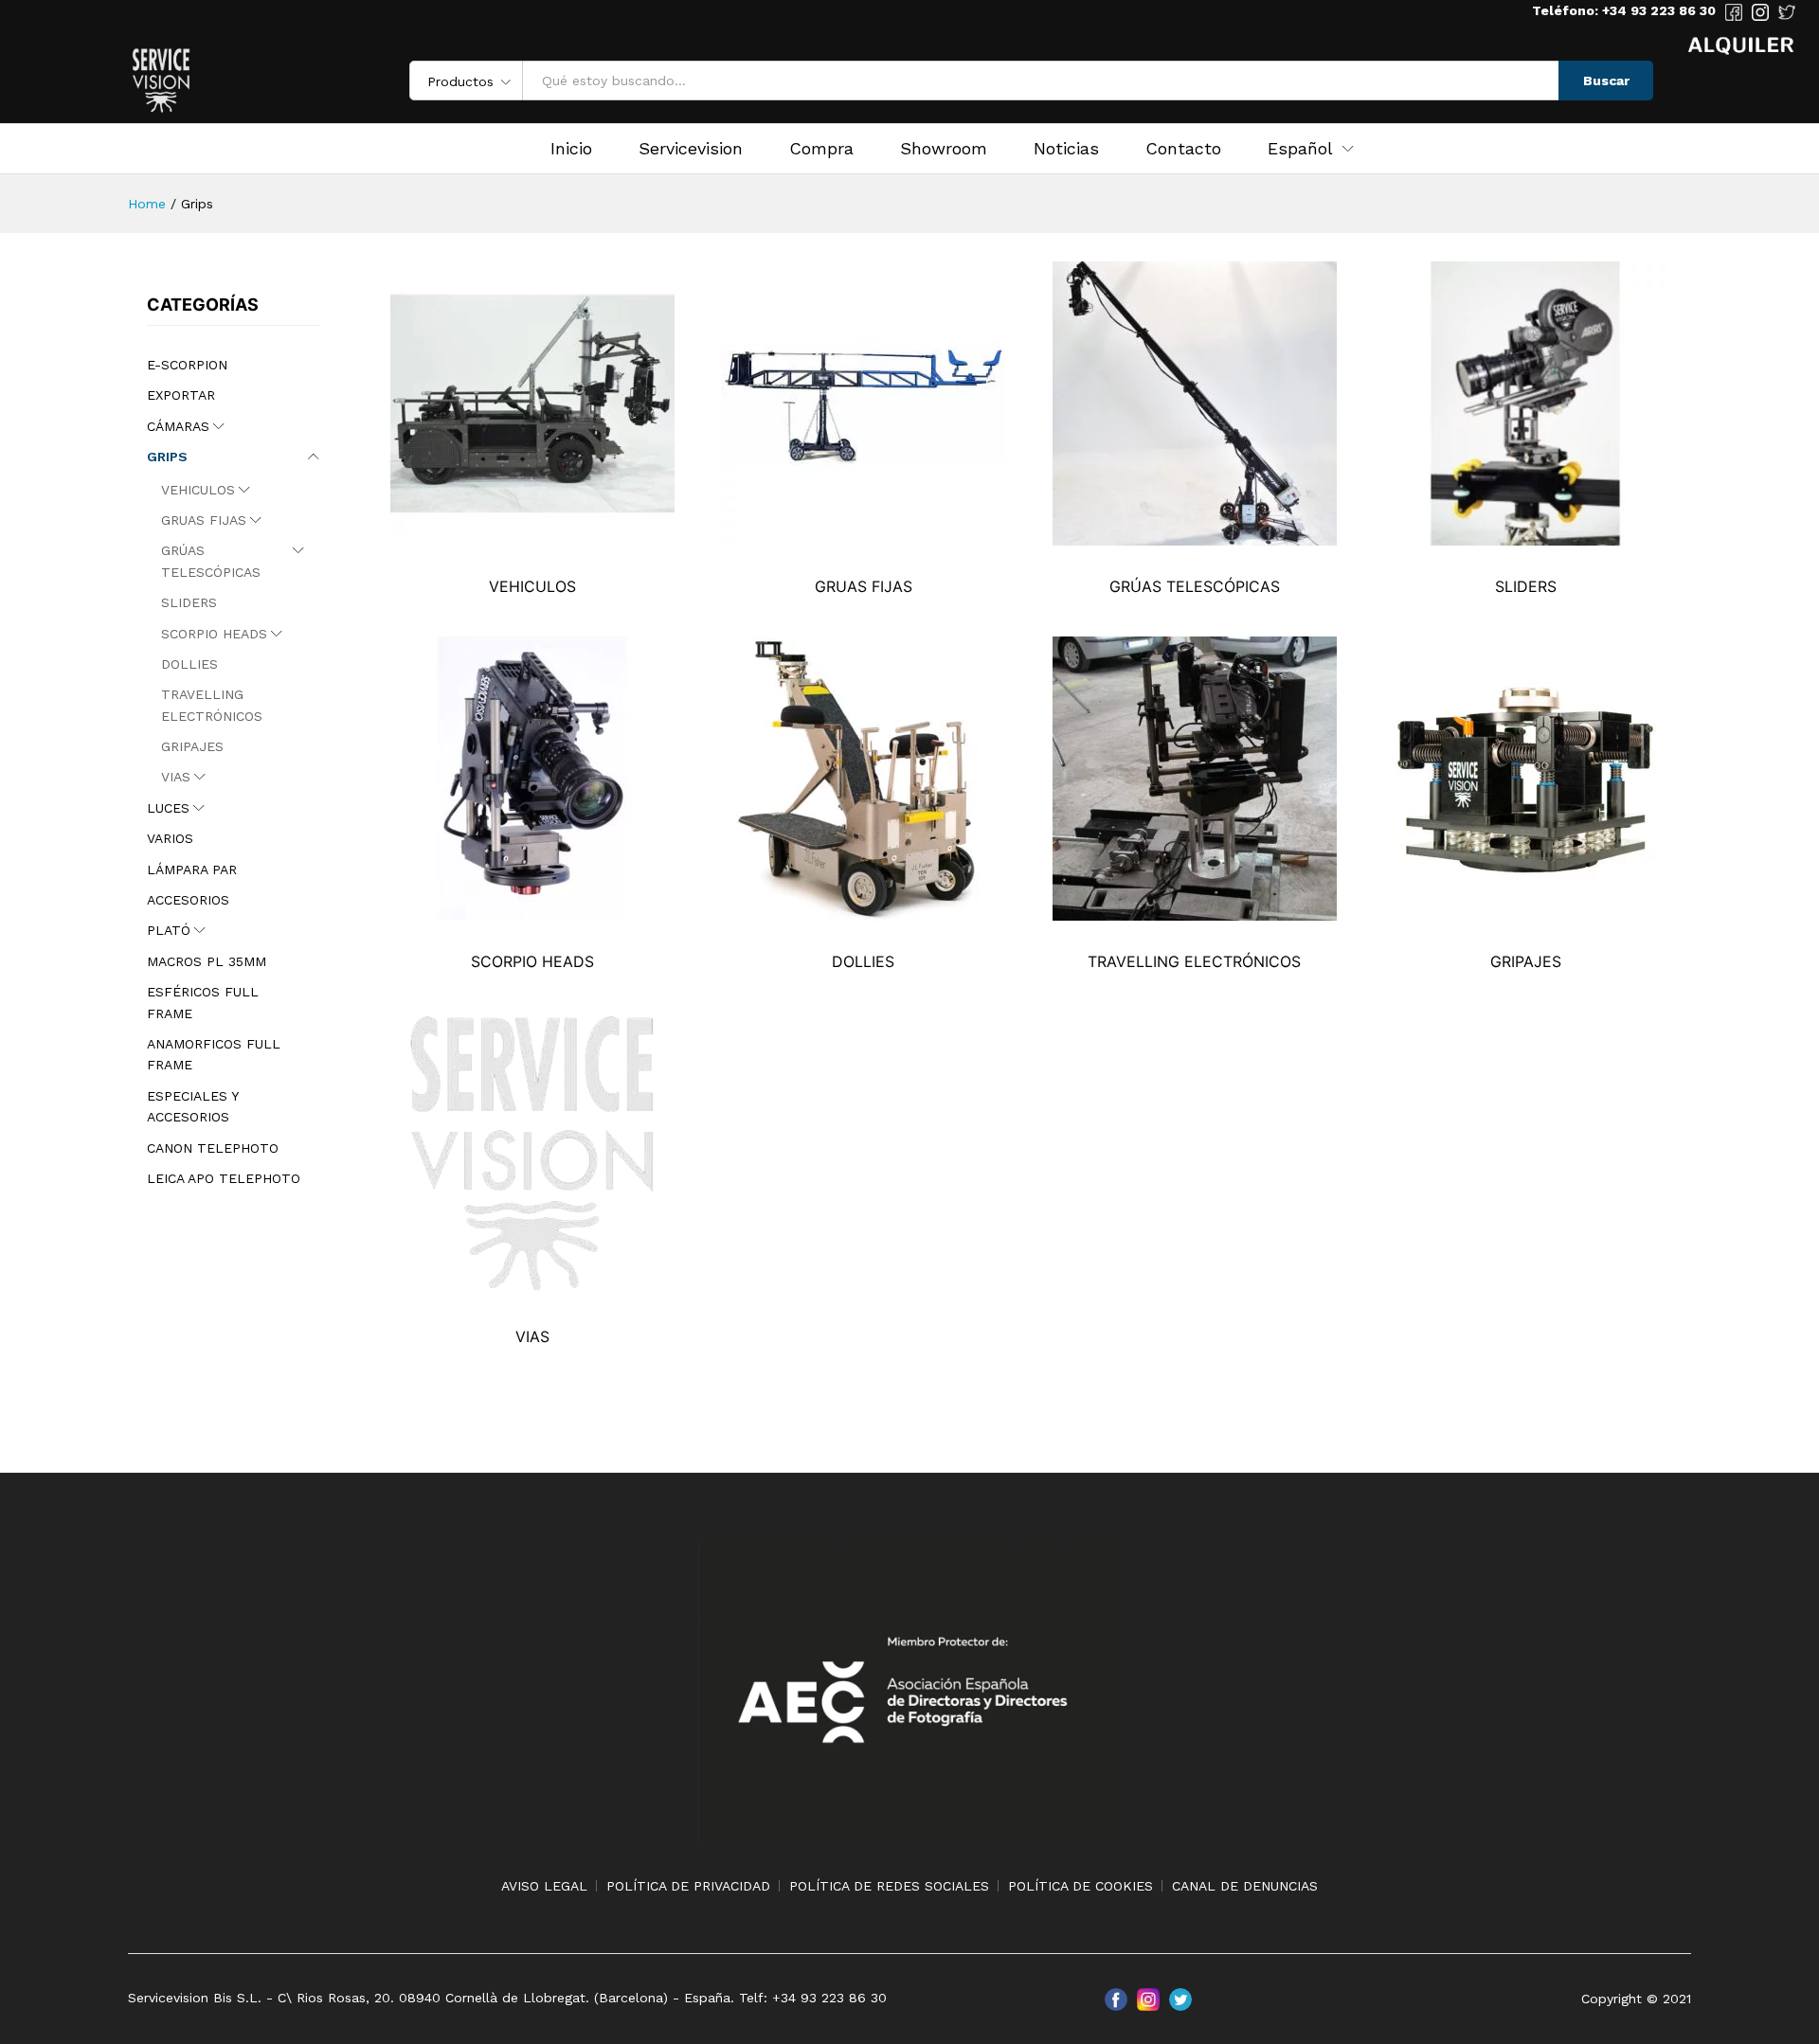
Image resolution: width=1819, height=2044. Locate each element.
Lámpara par (192, 870)
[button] (1300, 149)
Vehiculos (198, 490)
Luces (168, 808)
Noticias (1066, 149)
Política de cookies (1081, 1886)
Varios (170, 838)
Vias (176, 777)
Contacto (1183, 149)
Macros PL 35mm (207, 961)
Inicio (571, 149)
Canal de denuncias (1245, 1886)
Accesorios (188, 900)
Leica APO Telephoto (224, 1178)
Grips (167, 457)
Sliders (189, 602)
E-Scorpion (187, 365)
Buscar (1606, 81)
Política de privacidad (688, 1886)
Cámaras (178, 426)
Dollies (189, 664)
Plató (169, 930)
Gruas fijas (204, 520)
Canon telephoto (213, 1148)
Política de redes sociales (889, 1886)
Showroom (944, 149)
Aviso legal (544, 1886)
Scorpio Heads (214, 634)
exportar (181, 395)
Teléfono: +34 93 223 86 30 (1624, 10)
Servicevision (691, 149)
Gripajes (192, 746)
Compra (821, 149)
